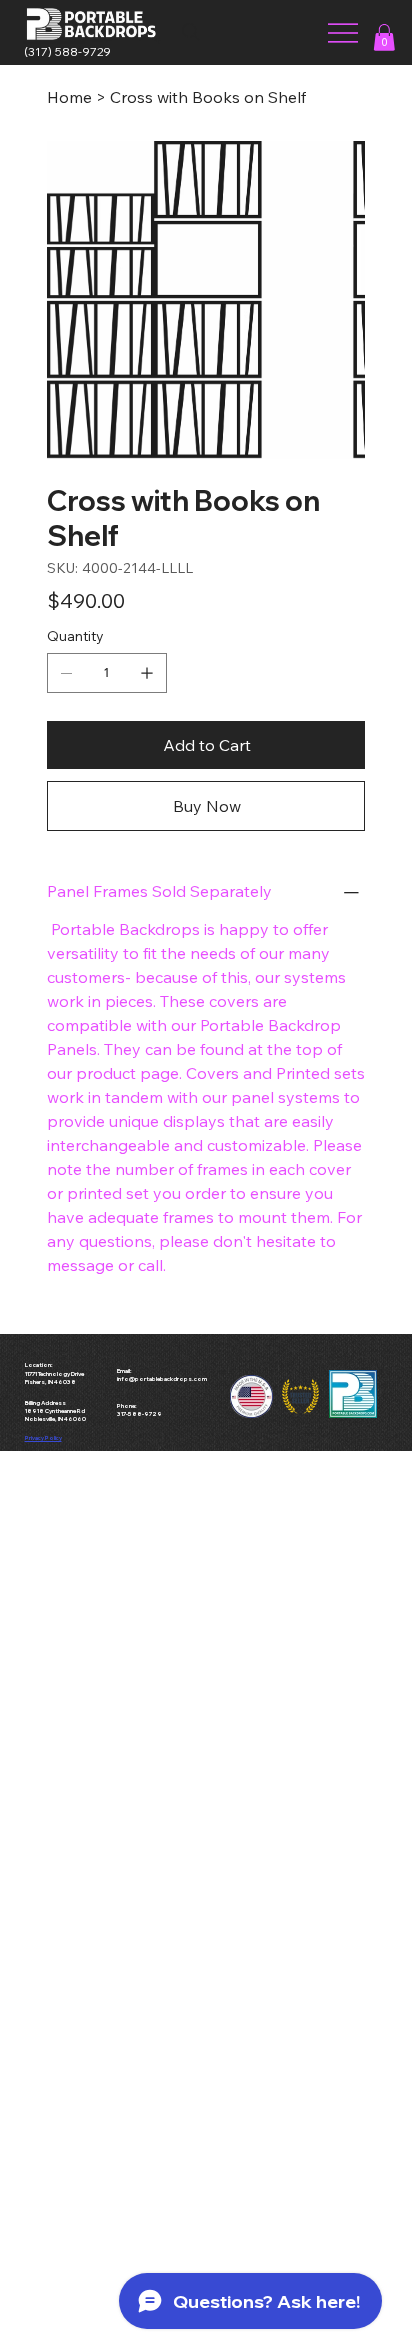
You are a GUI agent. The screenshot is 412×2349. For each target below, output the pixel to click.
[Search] (191, 32)
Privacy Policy (43, 1438)
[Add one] (147, 673)
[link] (384, 37)
